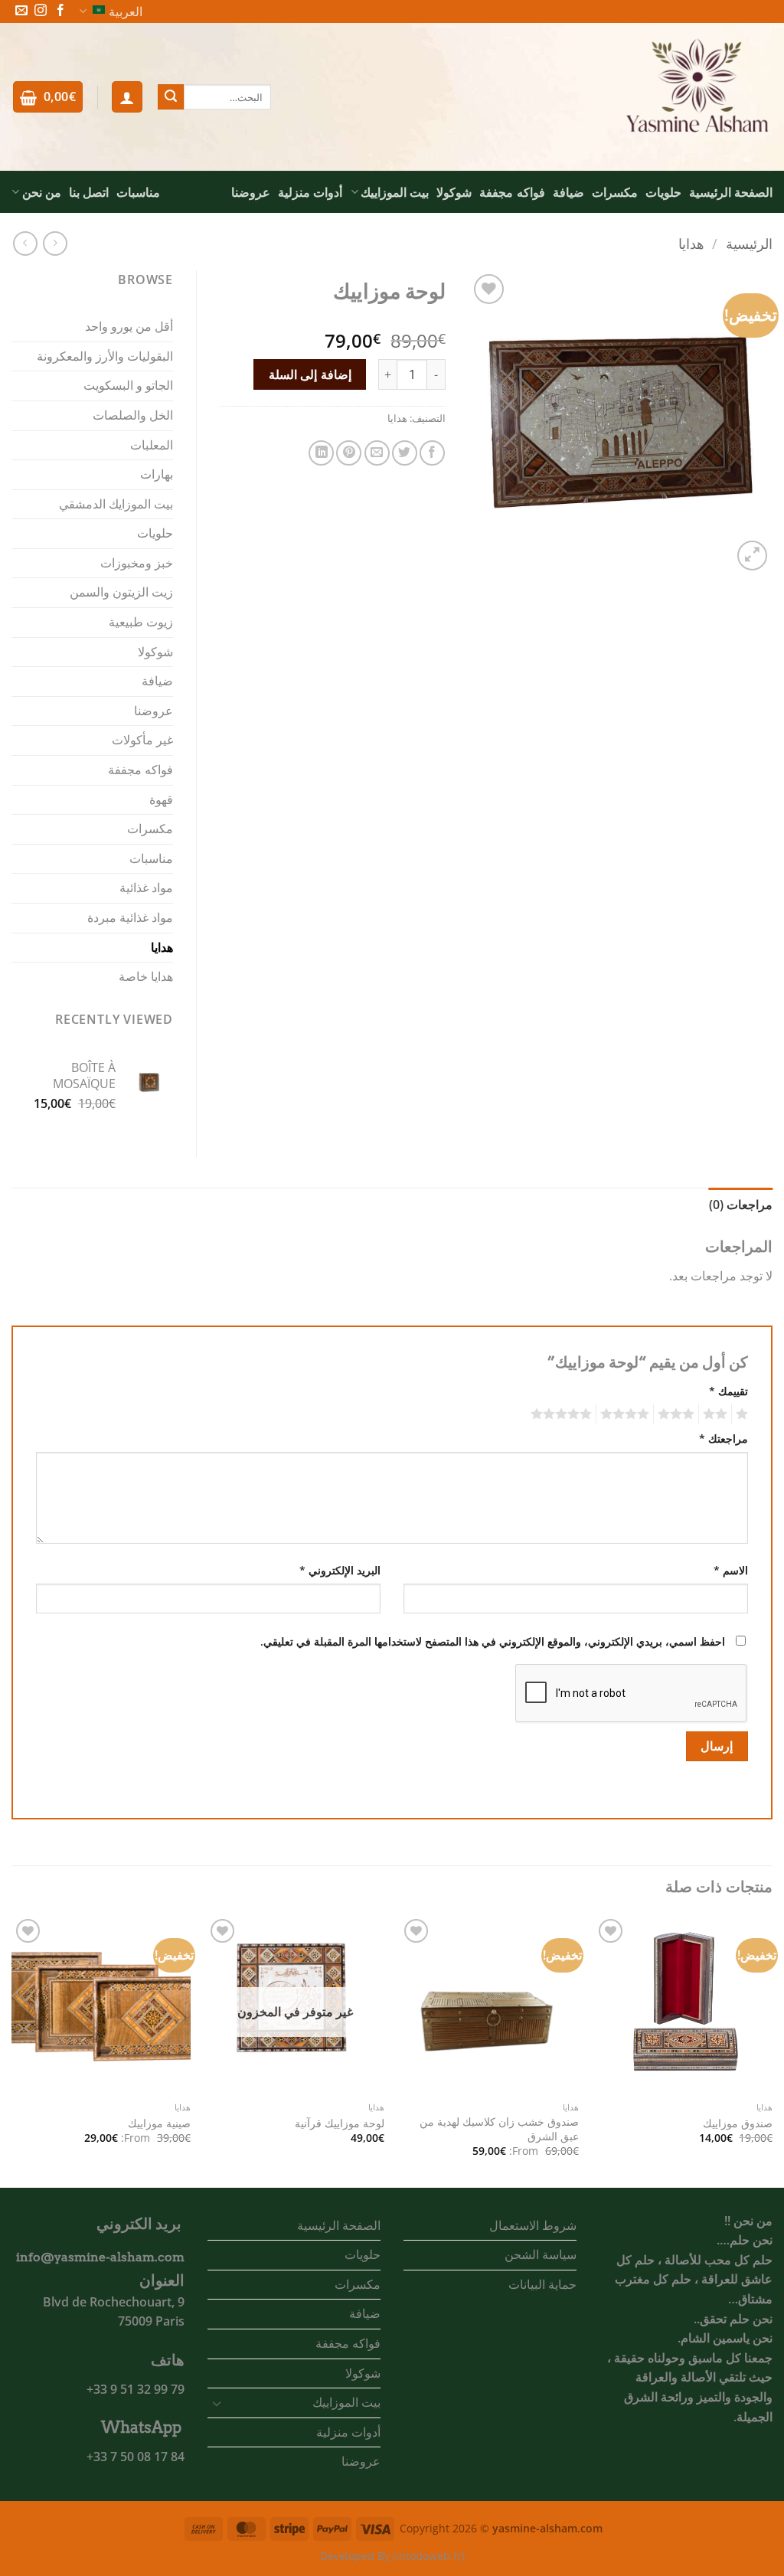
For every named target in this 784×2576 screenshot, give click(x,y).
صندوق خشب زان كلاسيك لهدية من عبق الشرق (499, 2129)
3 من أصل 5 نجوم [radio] (678, 1414)
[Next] (12, 2050)
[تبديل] (217, 2403)
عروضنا (251, 192)
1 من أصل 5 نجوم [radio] (744, 1414)
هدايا (691, 243)
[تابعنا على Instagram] (41, 11)
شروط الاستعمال (533, 2225)
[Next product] (55, 243)
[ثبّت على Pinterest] (349, 453)
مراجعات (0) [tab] (741, 1205)
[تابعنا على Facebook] (60, 11)
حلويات (663, 192)
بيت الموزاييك (395, 192)
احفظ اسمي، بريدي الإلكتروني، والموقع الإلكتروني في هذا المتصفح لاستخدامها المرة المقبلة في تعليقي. (493, 1641)
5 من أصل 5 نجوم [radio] (563, 1414)
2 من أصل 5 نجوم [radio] (717, 1414)
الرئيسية (749, 243)
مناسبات (138, 192)
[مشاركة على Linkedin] (321, 453)
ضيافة (568, 192)
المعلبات (152, 445)
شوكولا (454, 192)
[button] (127, 96)
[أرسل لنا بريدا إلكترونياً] (21, 11)
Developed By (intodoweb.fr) (392, 2556)
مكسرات (615, 192)
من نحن (42, 192)
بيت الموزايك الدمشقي (116, 504)
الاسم (731, 1570)
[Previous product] (25, 243)
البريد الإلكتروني (340, 1570)
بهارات (157, 474)
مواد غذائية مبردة (130, 917)
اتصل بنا (89, 192)
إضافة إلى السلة (310, 374)
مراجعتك (724, 1438)
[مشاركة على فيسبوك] (432, 453)
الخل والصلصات (133, 415)
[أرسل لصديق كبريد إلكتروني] (377, 453)
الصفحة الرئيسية (731, 192)
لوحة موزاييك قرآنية (340, 2123)
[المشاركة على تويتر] (405, 453)
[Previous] (772, 2050)
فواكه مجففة (512, 192)
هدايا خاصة (146, 976)
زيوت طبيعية (141, 622)
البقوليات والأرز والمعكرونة (105, 356)
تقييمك (728, 1391)
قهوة (161, 799)
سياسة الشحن (541, 2254)
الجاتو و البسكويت (128, 385)
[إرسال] (171, 97)
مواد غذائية (146, 888)
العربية (126, 11)
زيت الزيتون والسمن (121, 592)
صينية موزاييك (159, 2123)
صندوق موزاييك (738, 2123)
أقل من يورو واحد (129, 326)
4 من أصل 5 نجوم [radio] (627, 1414)
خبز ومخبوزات (137, 563)
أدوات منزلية (310, 192)
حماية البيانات (542, 2284)
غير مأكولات (142, 740)
